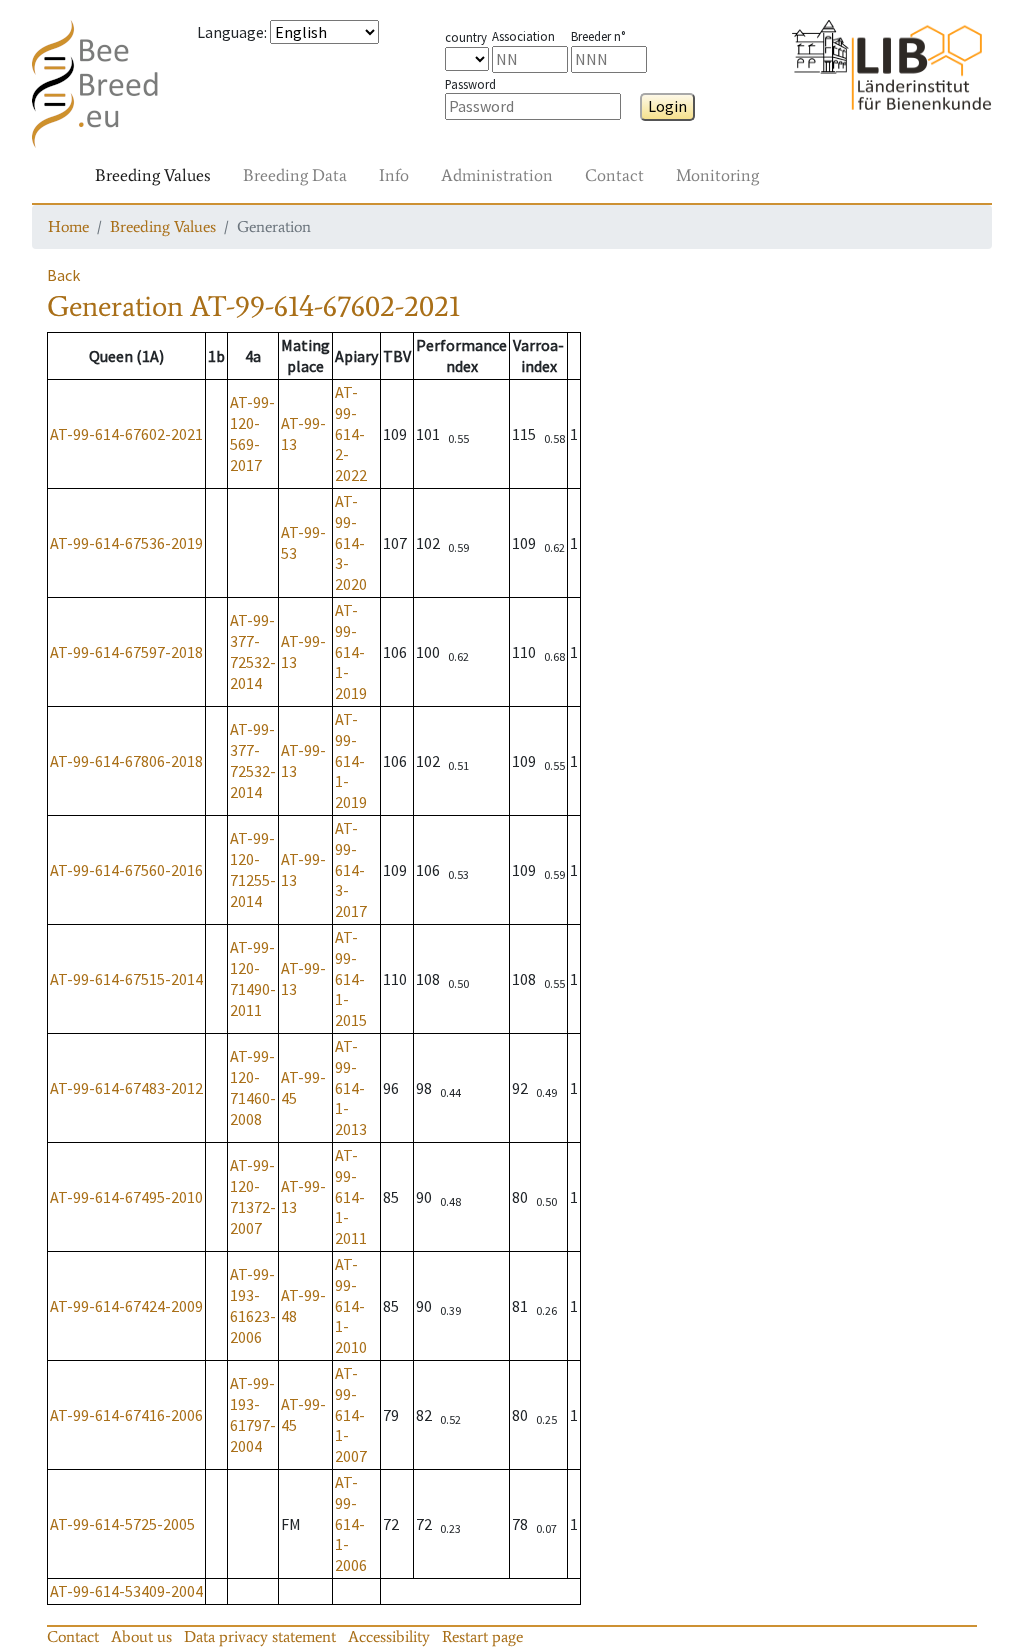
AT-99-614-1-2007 (351, 1414)
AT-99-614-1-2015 (351, 978)
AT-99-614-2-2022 (351, 433)
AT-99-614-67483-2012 (126, 1088)
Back (63, 275)
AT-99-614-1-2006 (351, 1523)
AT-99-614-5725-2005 (122, 1524)
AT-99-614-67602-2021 (126, 434)
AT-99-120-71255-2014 (253, 869)
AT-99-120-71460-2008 (253, 1087)
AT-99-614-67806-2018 (126, 761)
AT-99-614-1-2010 (351, 1305)
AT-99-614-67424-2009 (126, 1306)
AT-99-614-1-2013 (351, 1087)
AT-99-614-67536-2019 (126, 543)
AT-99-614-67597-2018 (126, 652)
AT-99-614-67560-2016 (126, 870)
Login (667, 106)
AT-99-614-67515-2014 (126, 979)
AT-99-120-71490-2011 (253, 978)
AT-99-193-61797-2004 (253, 1414)
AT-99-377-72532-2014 (253, 651)
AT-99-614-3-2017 (351, 869)
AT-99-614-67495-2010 (126, 1197)
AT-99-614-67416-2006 (126, 1415)
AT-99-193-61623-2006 (253, 1305)
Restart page (482, 1636)
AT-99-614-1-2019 (351, 651)
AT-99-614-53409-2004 (126, 1591)
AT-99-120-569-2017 (252, 433)
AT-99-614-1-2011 (351, 1196)
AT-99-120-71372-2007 (253, 1196)
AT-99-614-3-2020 (351, 542)
